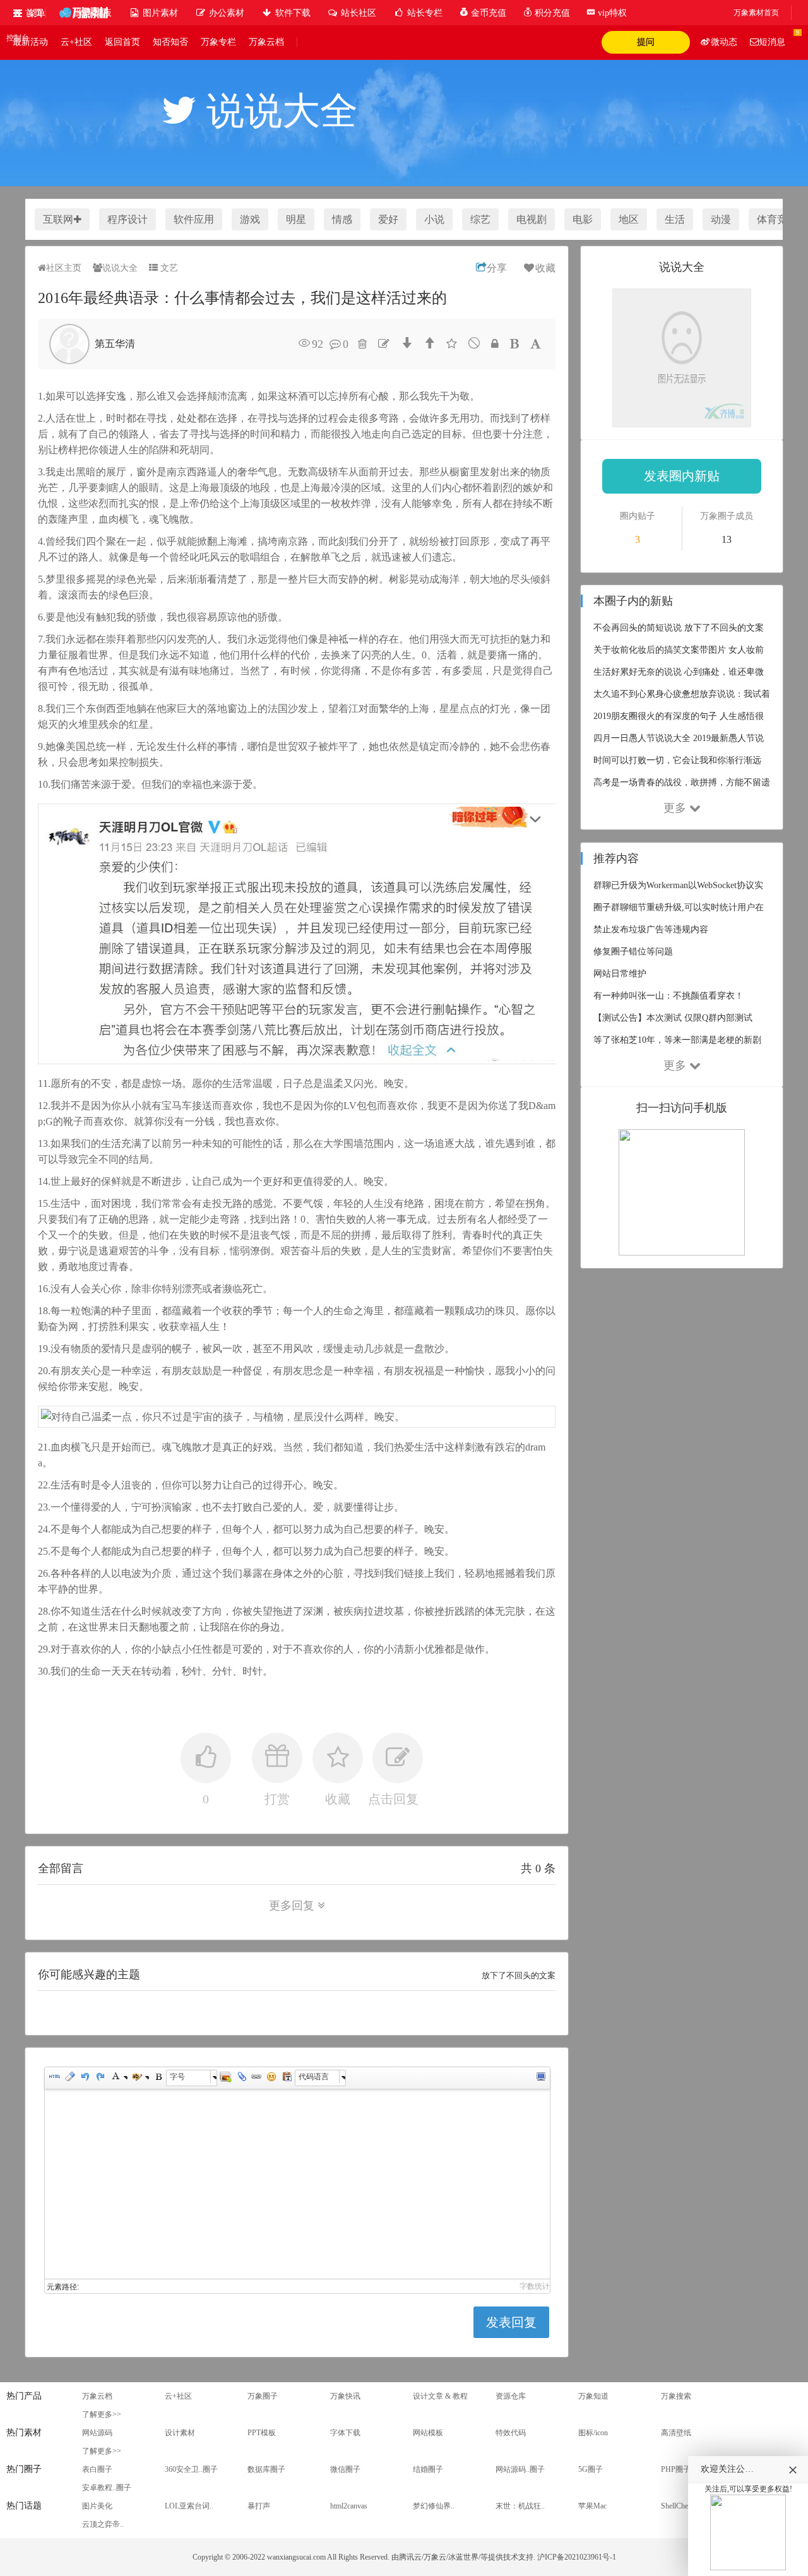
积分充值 (551, 13)
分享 (497, 268)
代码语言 (314, 2076)
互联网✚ (62, 219)
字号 (177, 2076)
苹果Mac (592, 2506)
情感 (342, 219)
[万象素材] (83, 13)
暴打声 (259, 2506)
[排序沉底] (407, 343)
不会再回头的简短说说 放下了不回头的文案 (679, 628)
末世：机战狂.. (520, 2506)
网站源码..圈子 (520, 2469)
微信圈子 (345, 2469)
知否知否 (170, 42)
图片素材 (159, 13)
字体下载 (345, 2433)
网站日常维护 (620, 974)
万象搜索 (676, 2396)
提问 (646, 42)
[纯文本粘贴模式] (287, 2078)
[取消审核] (474, 343)
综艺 (480, 219)
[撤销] (85, 2078)
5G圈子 (591, 2469)
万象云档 (266, 42)
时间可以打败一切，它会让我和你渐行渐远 (677, 760)
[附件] (241, 2078)
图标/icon (593, 2433)
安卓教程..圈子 (107, 2488)
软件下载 (292, 13)
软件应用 (194, 219)
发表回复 (511, 2322)
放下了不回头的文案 (519, 1975)
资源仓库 (511, 2396)
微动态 (724, 42)
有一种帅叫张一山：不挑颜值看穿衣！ (668, 996)
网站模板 (428, 2433)
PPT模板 (262, 2433)
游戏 (250, 219)
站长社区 (357, 13)
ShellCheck (678, 2506)
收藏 (545, 268)
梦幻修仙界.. (434, 2506)
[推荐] (452, 344)
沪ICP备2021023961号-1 (577, 2557)
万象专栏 (218, 42)
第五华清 (115, 344)
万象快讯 (345, 2396)
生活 (675, 219)
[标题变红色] (536, 344)
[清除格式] (69, 2078)
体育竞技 (777, 219)
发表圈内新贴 (682, 476)
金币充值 (487, 13)
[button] (29, 13)
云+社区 (76, 42)
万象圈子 (263, 2396)
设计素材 (180, 2433)
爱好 (388, 219)
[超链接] (256, 2078)
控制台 (18, 38)
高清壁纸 (676, 2433)
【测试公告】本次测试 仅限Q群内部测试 (673, 1018)
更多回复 (292, 1906)
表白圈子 (97, 2469)
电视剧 (532, 219)
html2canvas (349, 2506)
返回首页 (122, 42)
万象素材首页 (756, 13)
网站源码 (97, 2433)
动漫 (721, 219)
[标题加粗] (514, 344)
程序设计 (128, 219)
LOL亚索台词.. (189, 2506)
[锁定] (495, 344)
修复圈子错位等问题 (633, 952)
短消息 (772, 42)
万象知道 (593, 2396)
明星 (296, 219)
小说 (434, 219)
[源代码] (54, 2078)
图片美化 (97, 2506)
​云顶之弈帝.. (103, 2524)
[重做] (100, 2078)
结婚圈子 (428, 2469)
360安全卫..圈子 (191, 2469)
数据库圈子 (266, 2469)
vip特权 (611, 13)
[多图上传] (225, 2078)
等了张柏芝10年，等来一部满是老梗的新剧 (677, 1040)
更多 (675, 808)
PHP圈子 (676, 2469)
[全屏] (540, 2078)
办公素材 (225, 13)
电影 (583, 219)
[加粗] (158, 2078)
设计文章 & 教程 (440, 2396)
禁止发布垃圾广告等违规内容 (651, 929)
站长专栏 (424, 13)
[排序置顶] (429, 343)
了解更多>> (102, 2414)
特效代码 (511, 2433)
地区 (629, 219)
